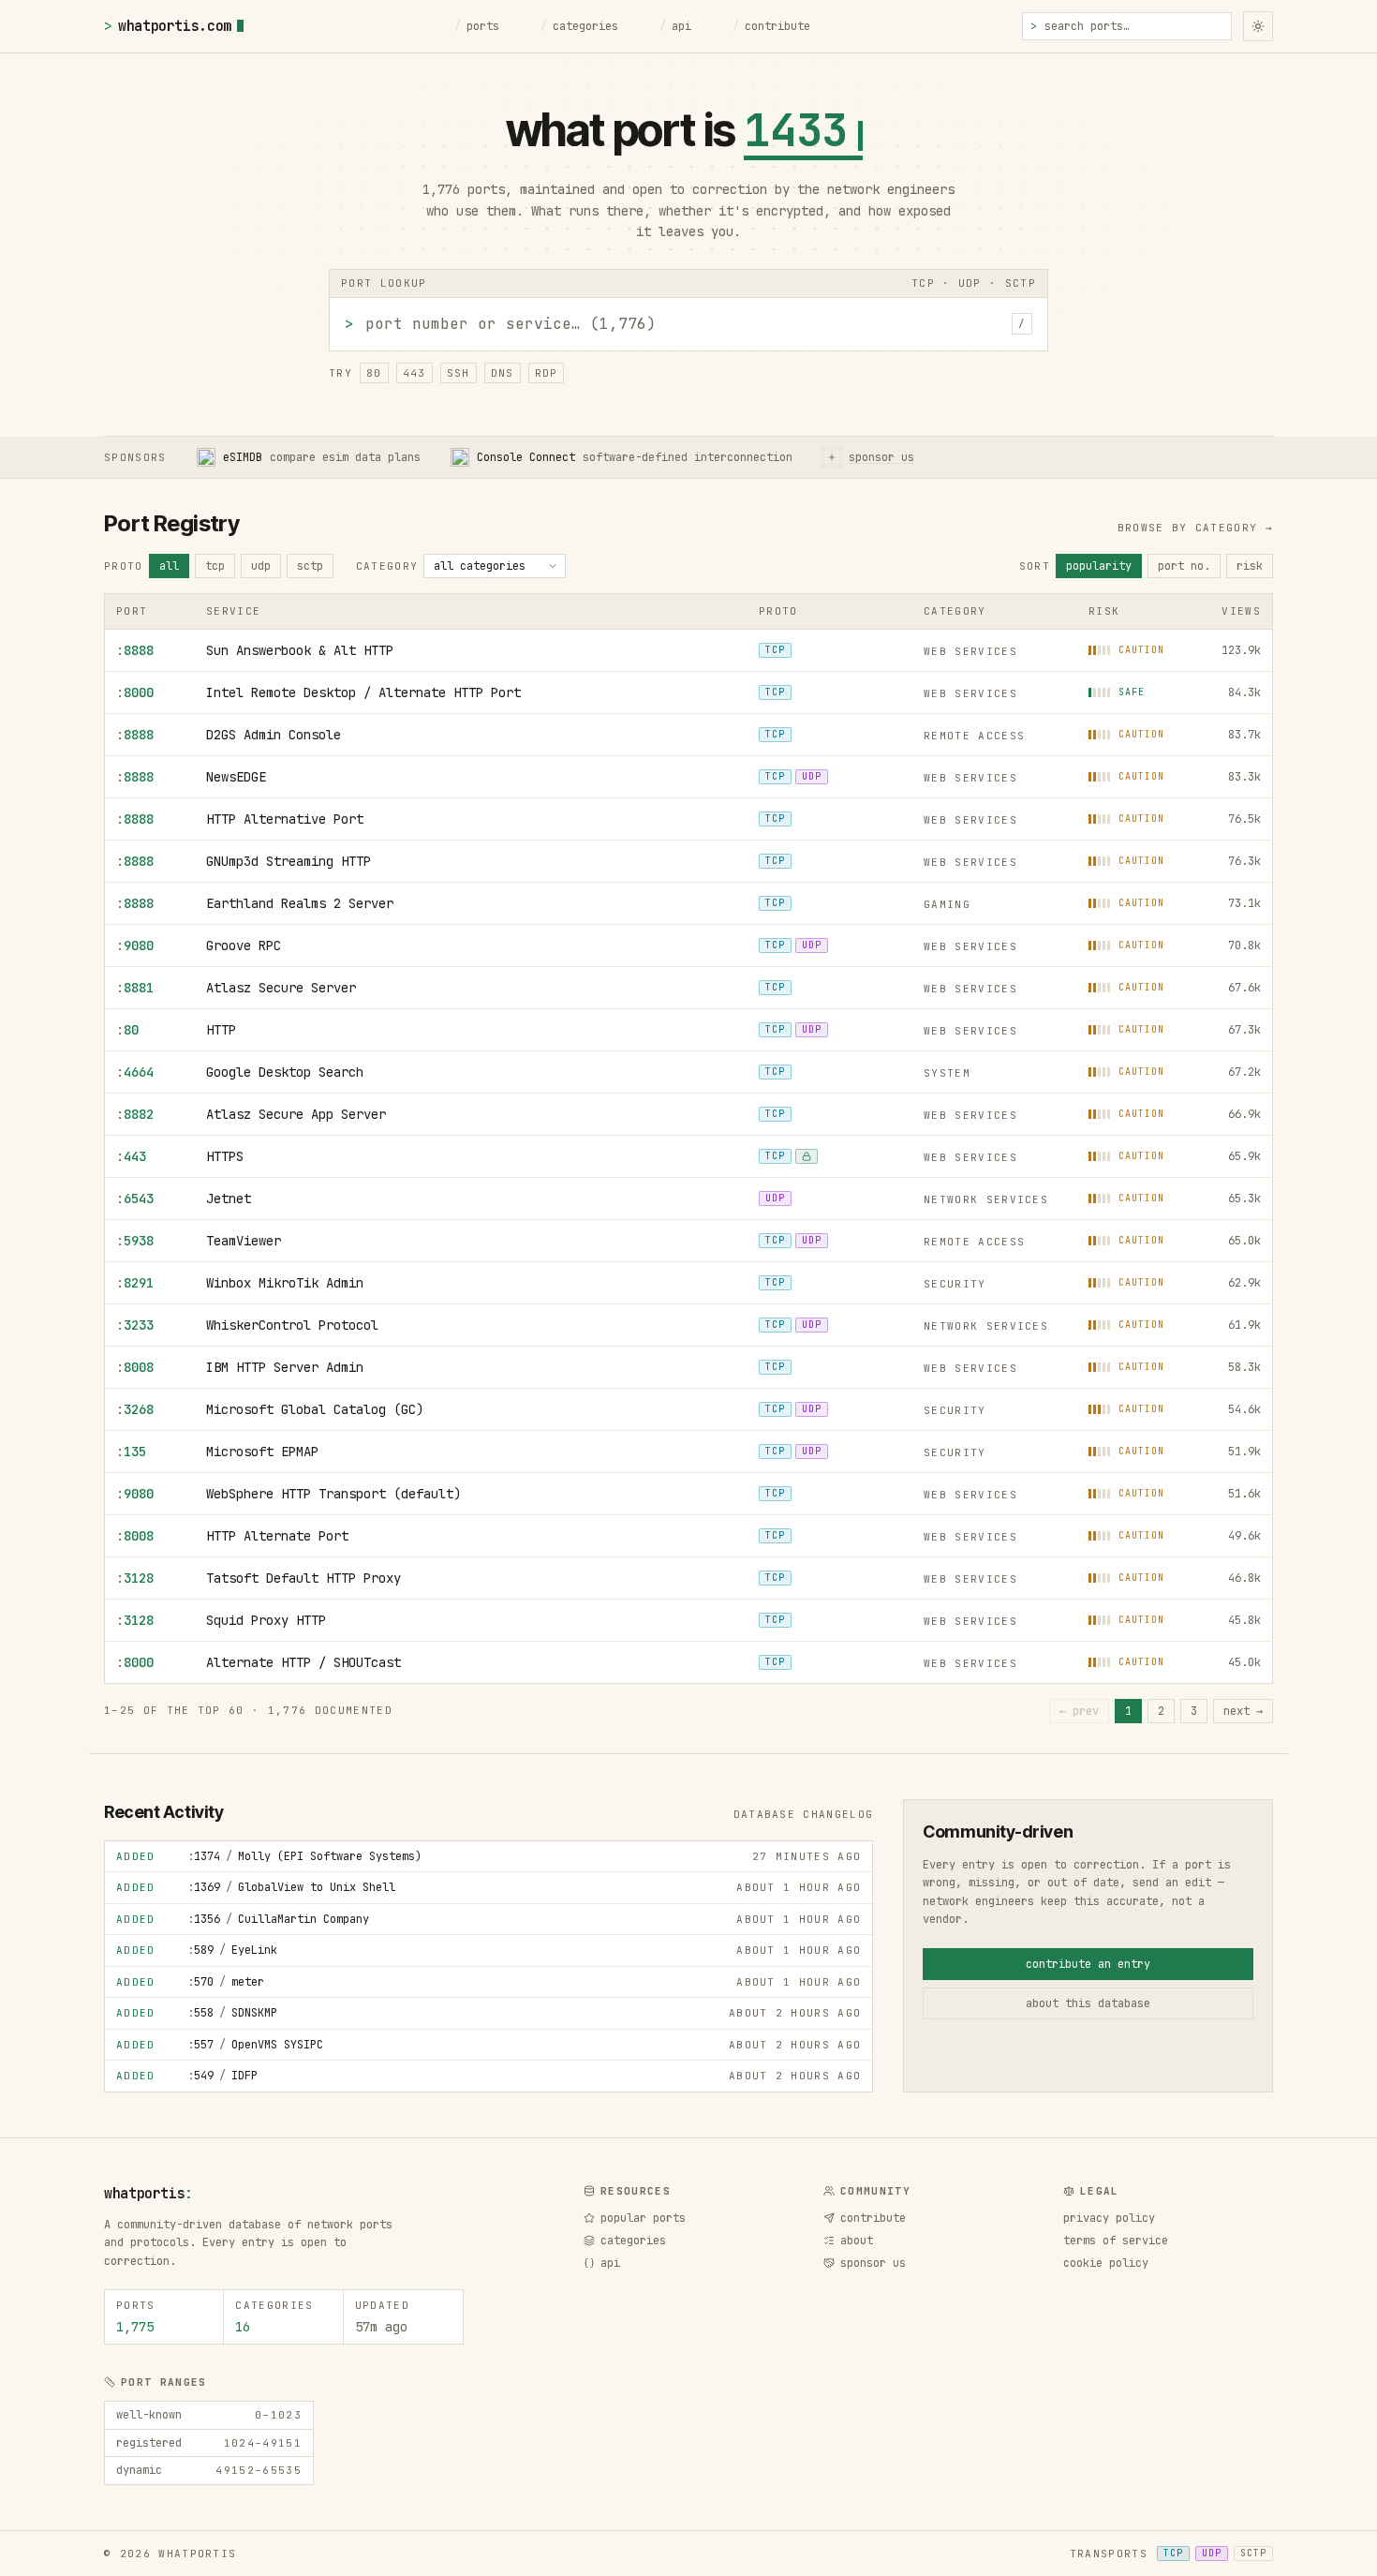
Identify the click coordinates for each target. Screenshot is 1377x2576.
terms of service (1116, 2241)
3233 (135, 1325)
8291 (135, 1283)
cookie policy (1106, 2263)
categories (579, 26)
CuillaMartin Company (278, 1919)
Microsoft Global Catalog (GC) (315, 1409)
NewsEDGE (236, 777)
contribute (771, 26)
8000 (135, 692)
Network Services (986, 1199)
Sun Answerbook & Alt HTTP (300, 650)
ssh (459, 373)
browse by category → (1195, 528)
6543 (135, 1199)
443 (415, 373)
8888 (135, 650)
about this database (1088, 2003)
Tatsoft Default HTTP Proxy (304, 1578)
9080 (135, 946)
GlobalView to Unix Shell (291, 1887)
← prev (1079, 1711)
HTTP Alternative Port (285, 819)
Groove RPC (244, 946)
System (947, 1073)
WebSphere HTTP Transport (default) (333, 1494)
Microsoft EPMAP (262, 1452)
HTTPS (225, 1156)
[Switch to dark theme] (1258, 26)
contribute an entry (1088, 1964)
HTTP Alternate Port (277, 1536)
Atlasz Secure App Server (296, 1114)
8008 (135, 1367)
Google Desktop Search (285, 1072)
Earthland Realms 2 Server (300, 903)
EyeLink (232, 1950)
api (675, 26)
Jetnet (229, 1199)
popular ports (643, 2218)
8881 (135, 988)
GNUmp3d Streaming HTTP (289, 861)
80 (374, 373)
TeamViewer (244, 1241)
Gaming (947, 904)
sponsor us (873, 2263)
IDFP (222, 2076)
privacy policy (1109, 2218)
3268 (135, 1409)
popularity (1099, 566)
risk (1250, 566)
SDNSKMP (232, 2013)
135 (131, 1452)
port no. (1184, 566)
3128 (135, 1578)
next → (1243, 1711)
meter (226, 1982)
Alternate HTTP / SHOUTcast (304, 1662)
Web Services (970, 651)
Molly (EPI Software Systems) (304, 1856)
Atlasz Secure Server (281, 988)
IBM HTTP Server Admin (285, 1367)
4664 (135, 1072)
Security (955, 1284)
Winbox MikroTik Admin (285, 1283)
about (857, 2241)
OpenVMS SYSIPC (255, 2045)
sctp (310, 566)
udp (261, 566)
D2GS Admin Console (274, 735)
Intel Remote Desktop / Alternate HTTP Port (363, 692)
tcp (215, 566)
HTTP (221, 1030)
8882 (135, 1114)
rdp (547, 373)
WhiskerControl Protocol (292, 1325)
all (169, 566)
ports (477, 26)
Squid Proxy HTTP (266, 1620)
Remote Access (974, 736)
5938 (135, 1241)
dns (503, 373)
